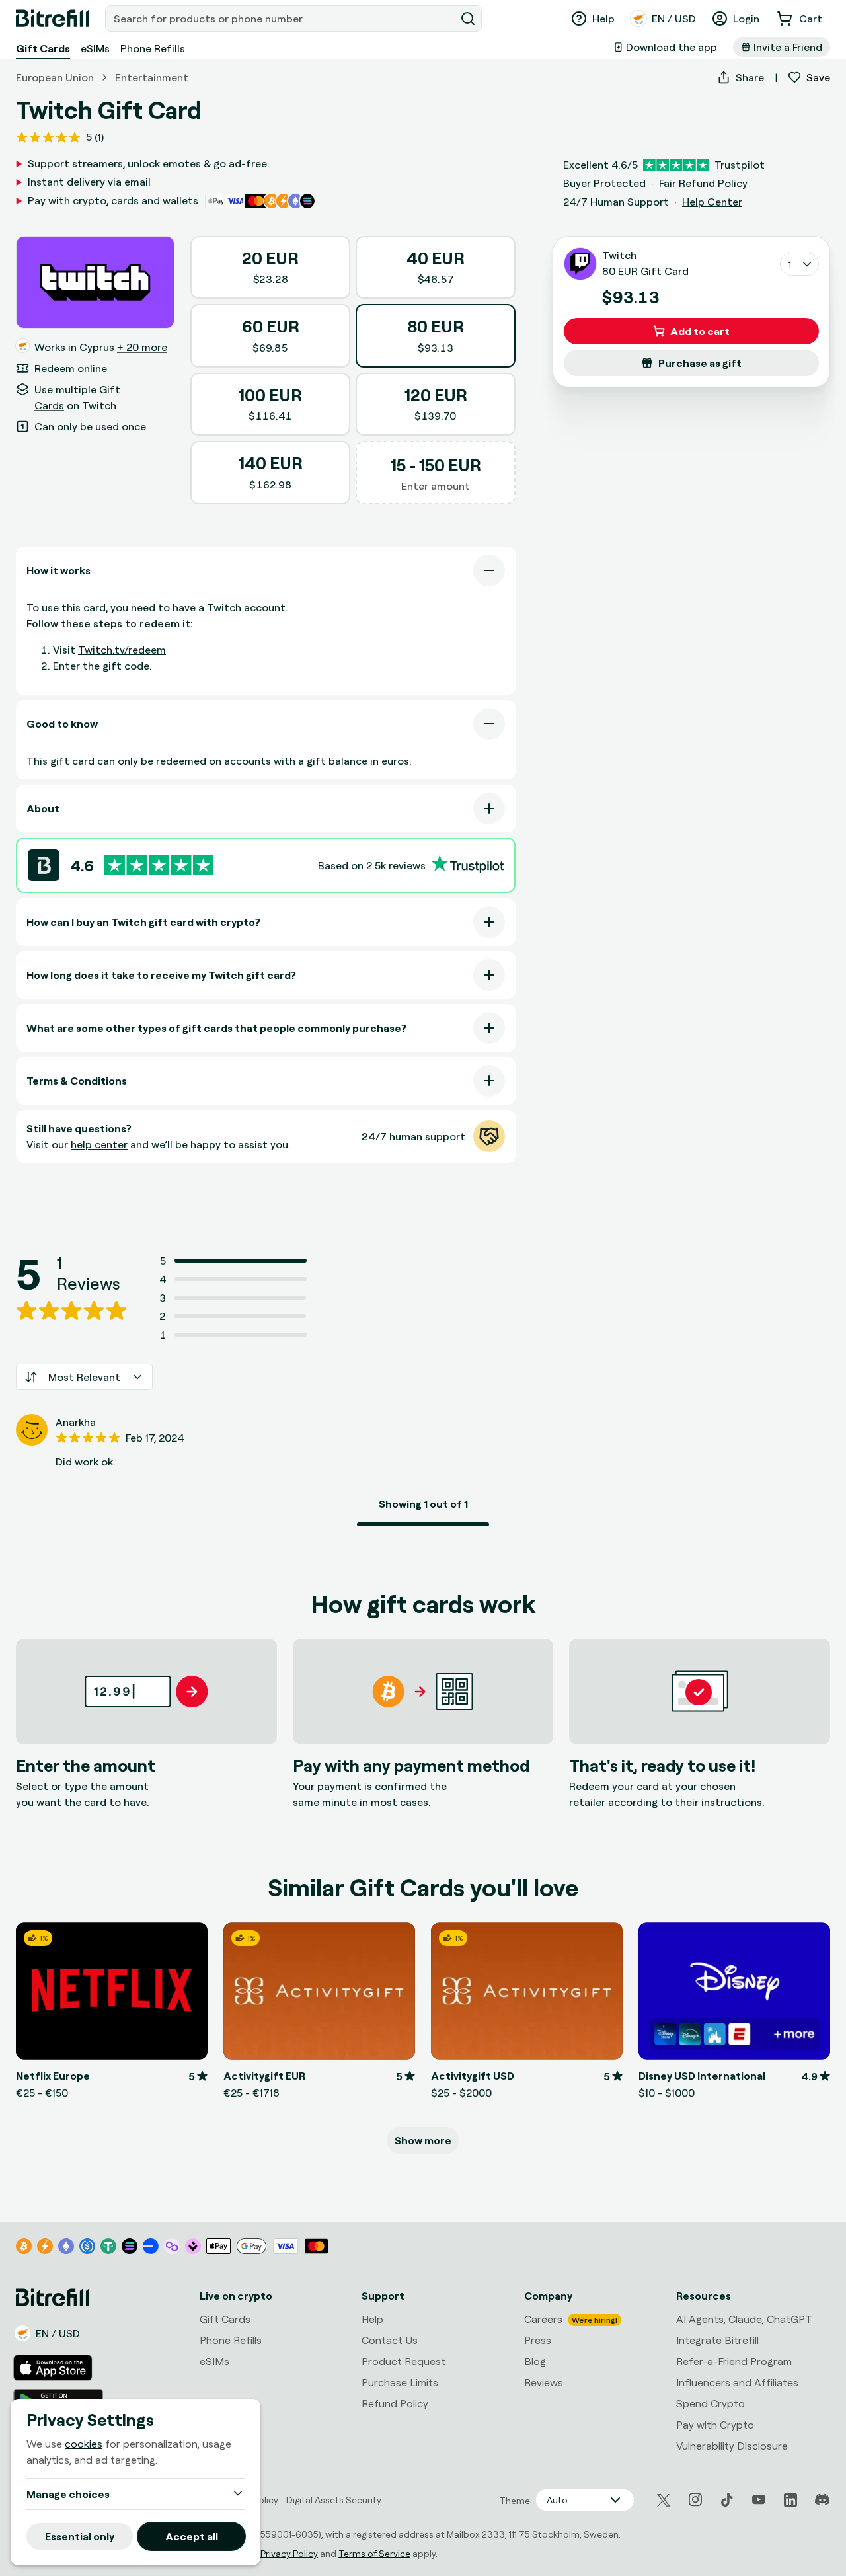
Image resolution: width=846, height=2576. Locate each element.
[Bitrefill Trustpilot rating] (159, 865)
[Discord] (822, 2500)
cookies (84, 2444)
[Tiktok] (727, 2500)
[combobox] (282, 19)
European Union (55, 77)
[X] (664, 2500)
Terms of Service (374, 2553)
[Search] (468, 19)
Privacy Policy (289, 2553)
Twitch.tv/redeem (122, 650)
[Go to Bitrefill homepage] (53, 19)
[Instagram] (695, 2500)
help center (99, 1144)
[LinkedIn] (790, 2500)
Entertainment (152, 77)
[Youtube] (759, 2500)
